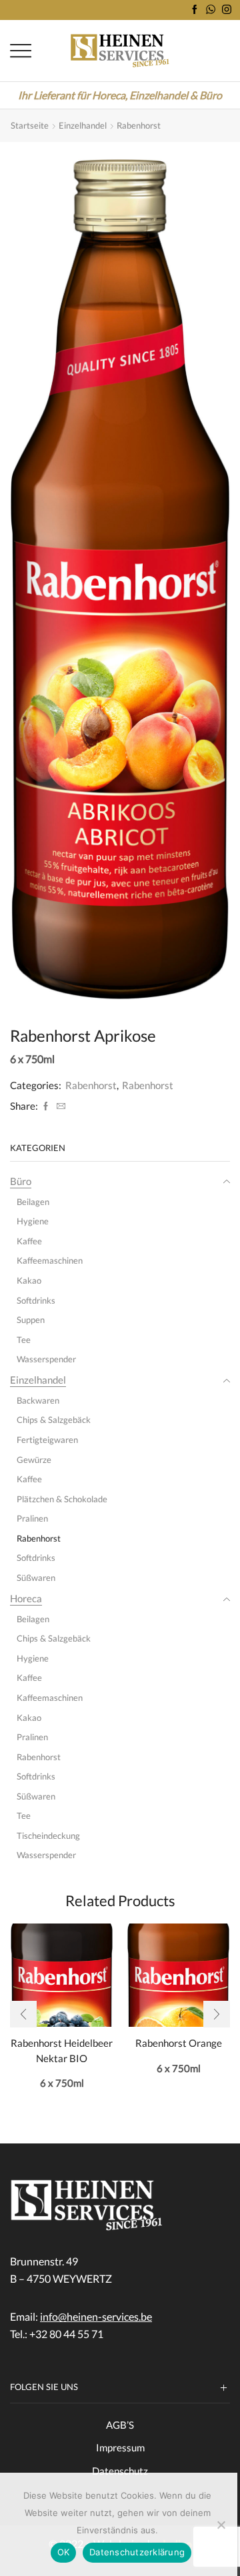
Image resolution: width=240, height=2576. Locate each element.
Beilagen (33, 1202)
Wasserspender (46, 1359)
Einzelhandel (83, 125)
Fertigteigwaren (47, 1440)
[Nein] (221, 2525)
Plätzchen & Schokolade (62, 1499)
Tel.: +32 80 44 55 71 (57, 2334)
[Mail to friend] (59, 1106)
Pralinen (32, 1518)
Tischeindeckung (48, 1836)
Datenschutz (120, 2471)
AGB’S (120, 2425)
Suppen (31, 1320)
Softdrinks (36, 1300)
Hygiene (33, 1221)
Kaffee (29, 1241)
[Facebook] (195, 10)
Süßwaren (36, 1578)
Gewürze (34, 1460)
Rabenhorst (139, 125)
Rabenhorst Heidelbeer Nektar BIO (62, 2050)
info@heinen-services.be (96, 2316)
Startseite (30, 125)
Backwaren (38, 1400)
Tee (24, 1340)
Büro (21, 1181)
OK (64, 2552)
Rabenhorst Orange (179, 2043)
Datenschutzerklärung (137, 2552)
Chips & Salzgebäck (54, 1420)
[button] (23, 2014)
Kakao (29, 1280)
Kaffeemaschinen (50, 1260)
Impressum (120, 2447)
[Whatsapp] (211, 10)
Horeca (26, 1598)
